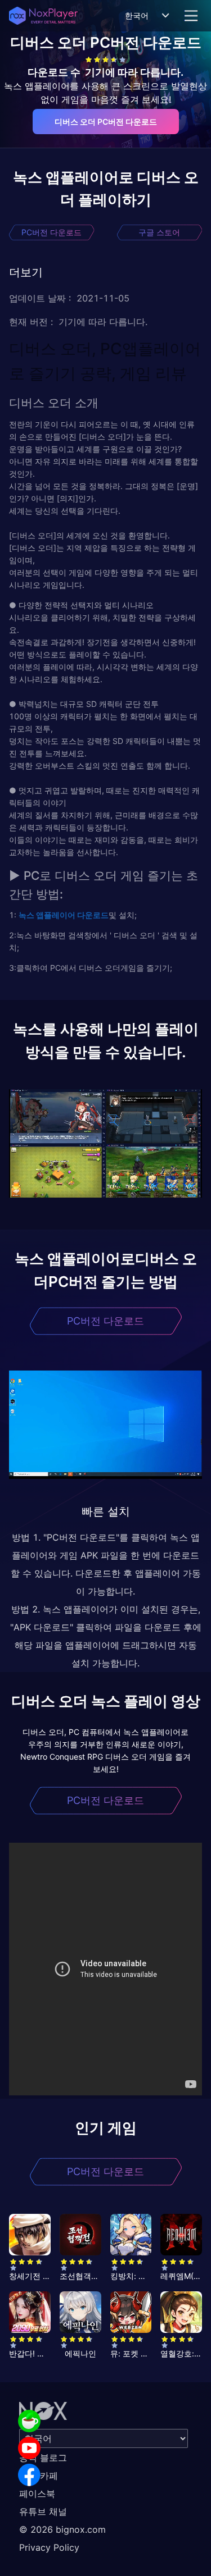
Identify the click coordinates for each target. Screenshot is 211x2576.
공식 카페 (39, 2475)
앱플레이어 (55, 915)
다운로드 (92, 915)
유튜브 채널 (43, 2511)
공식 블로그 (43, 2458)
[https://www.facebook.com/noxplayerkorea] (29, 2475)
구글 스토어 (159, 232)
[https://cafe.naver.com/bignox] (29, 2421)
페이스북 (37, 2493)
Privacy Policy (49, 2547)
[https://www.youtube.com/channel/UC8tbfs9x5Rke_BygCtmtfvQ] (29, 2448)
